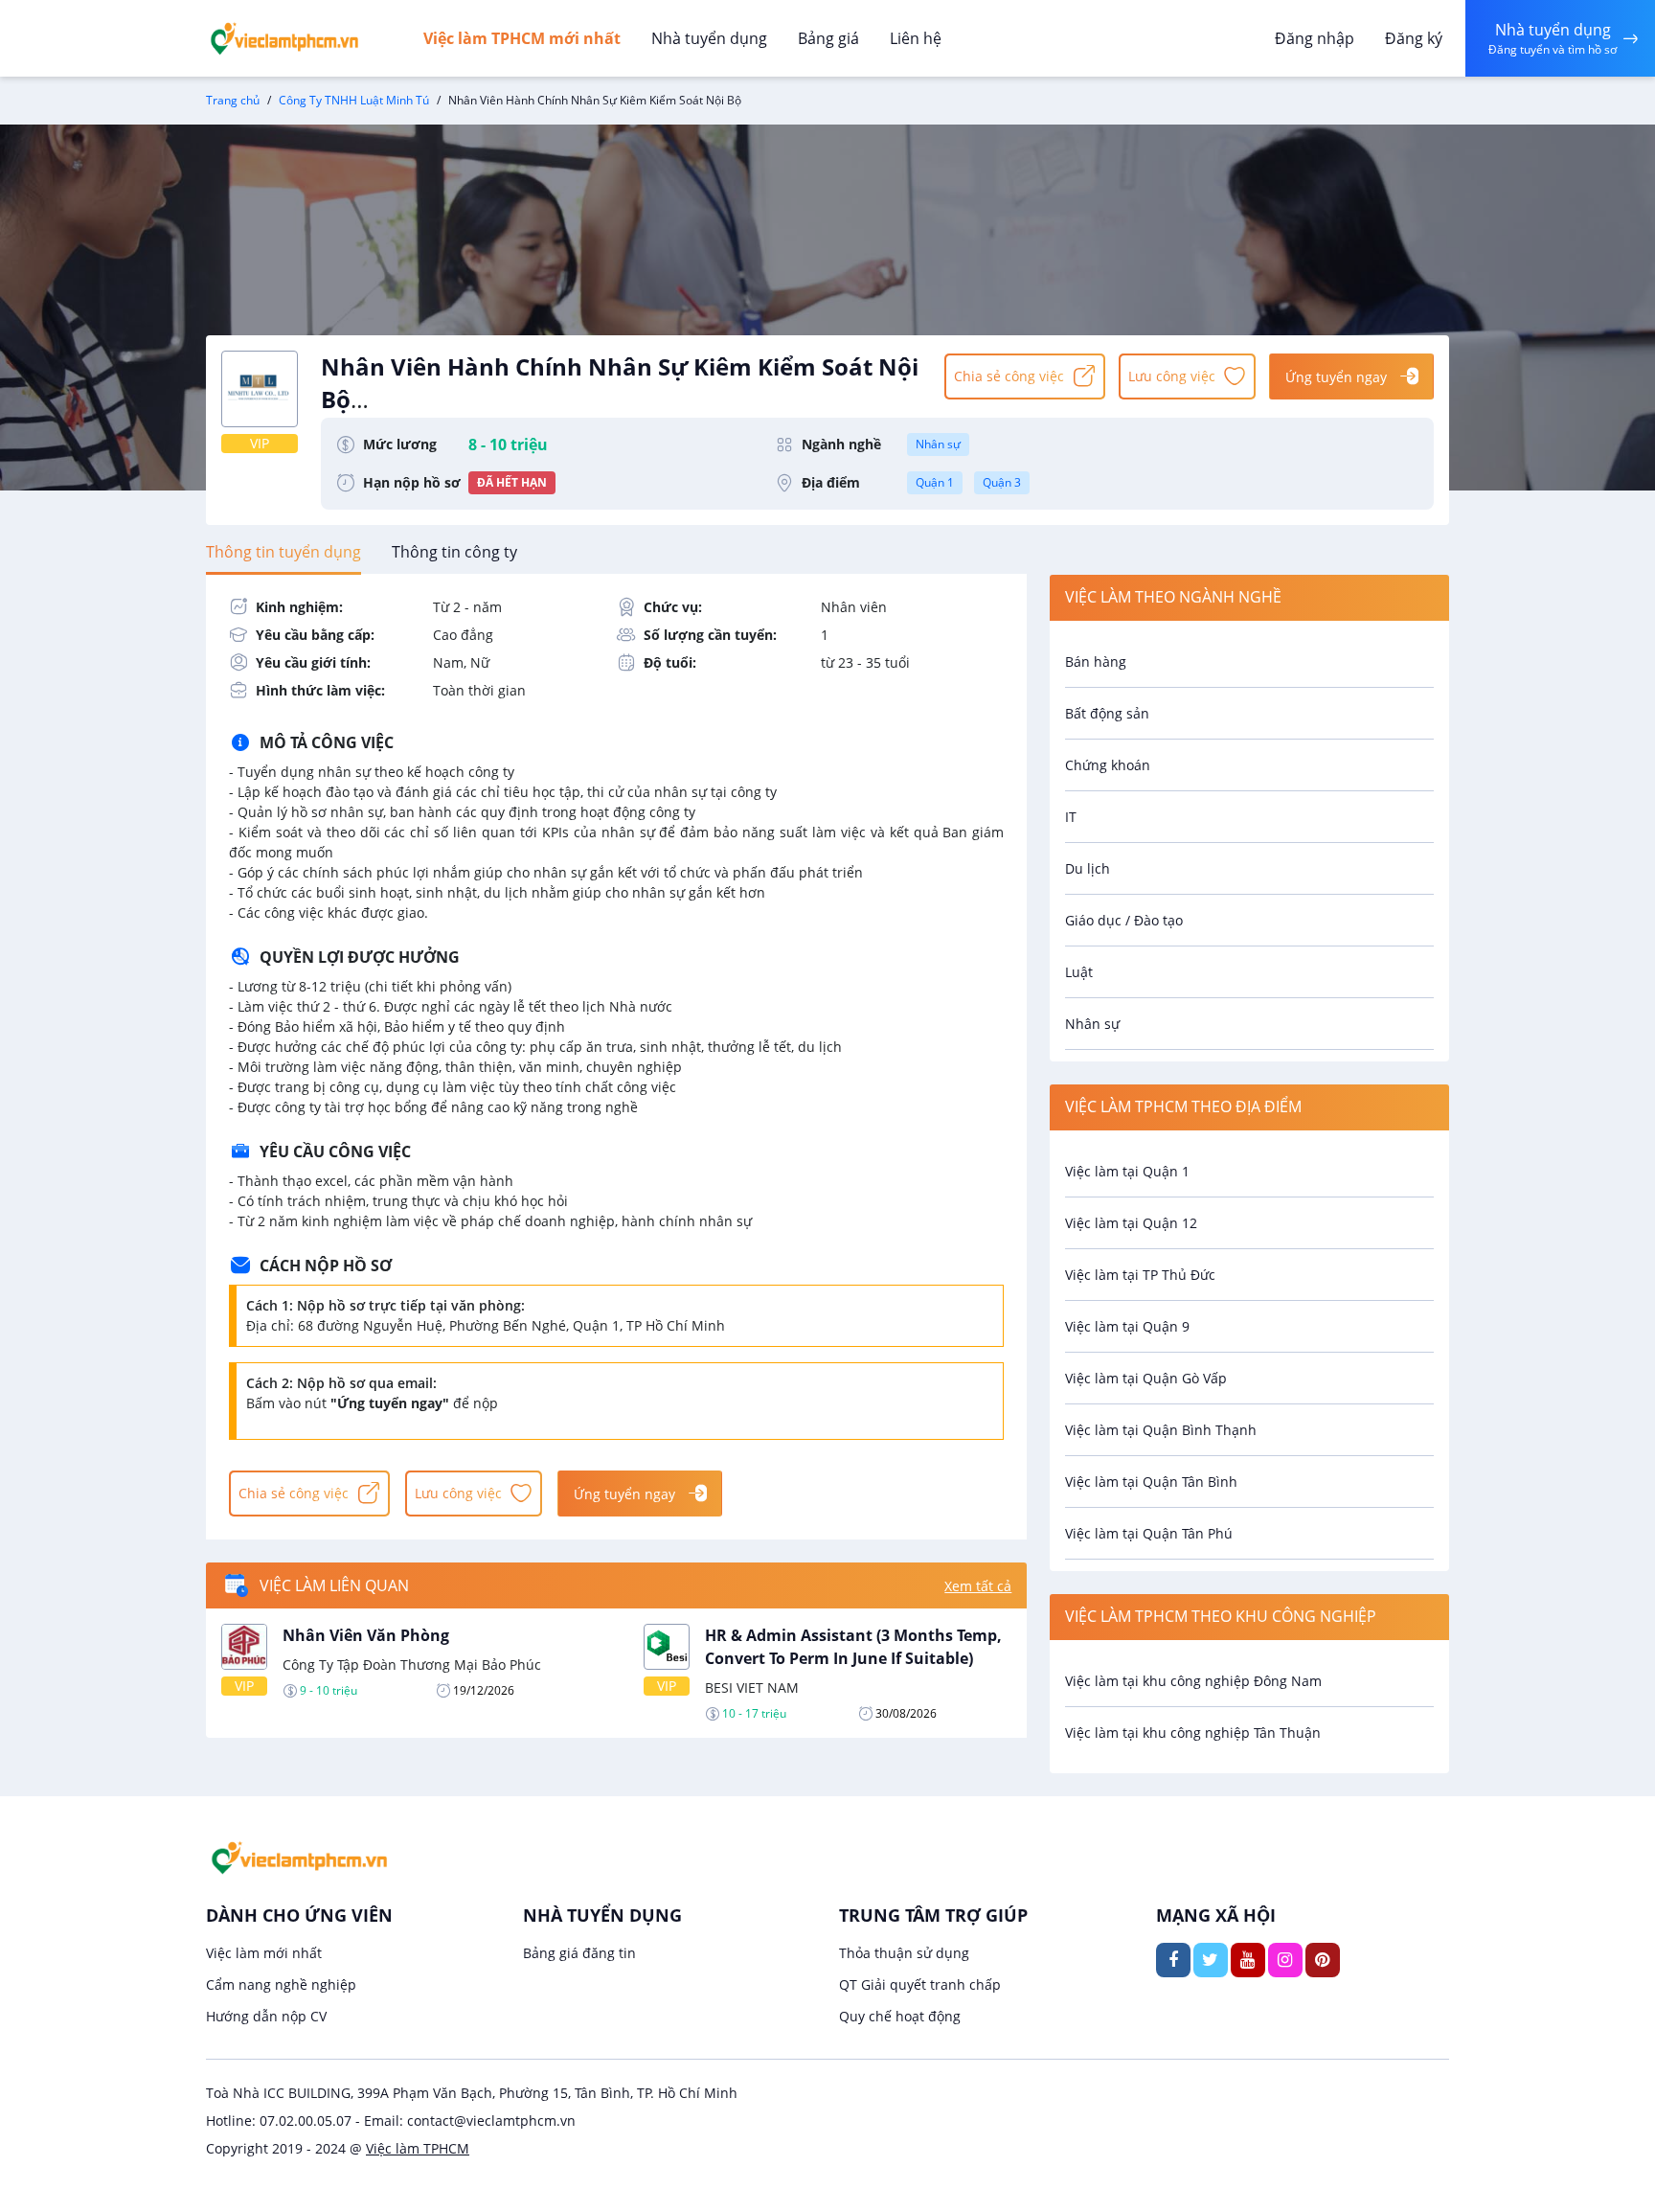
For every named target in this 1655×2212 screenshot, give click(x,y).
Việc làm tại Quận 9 (1127, 1326)
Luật (1079, 972)
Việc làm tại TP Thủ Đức (1140, 1275)
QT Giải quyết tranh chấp (920, 1984)
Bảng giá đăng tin (579, 1953)
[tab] (283, 552)
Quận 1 (935, 482)
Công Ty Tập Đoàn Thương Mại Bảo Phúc (412, 1665)
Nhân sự (938, 444)
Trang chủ (233, 100)
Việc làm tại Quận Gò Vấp (1146, 1378)
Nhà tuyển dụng (709, 38)
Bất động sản (1107, 713)
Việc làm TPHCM (418, 2148)
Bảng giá (828, 38)
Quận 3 (1002, 482)
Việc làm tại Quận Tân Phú (1149, 1533)
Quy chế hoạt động (900, 2016)
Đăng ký (1414, 38)
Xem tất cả (978, 1586)
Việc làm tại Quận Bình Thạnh (1161, 1430)
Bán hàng (1096, 661)
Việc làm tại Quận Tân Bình (1151, 1482)
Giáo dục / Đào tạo (1124, 920)
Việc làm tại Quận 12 (1131, 1223)
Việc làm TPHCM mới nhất (522, 38)
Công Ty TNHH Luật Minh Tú (354, 100)
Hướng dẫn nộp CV (266, 2016)
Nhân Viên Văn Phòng (366, 1635)
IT (1071, 817)
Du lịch (1088, 868)
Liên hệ (916, 38)
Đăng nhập (1315, 38)
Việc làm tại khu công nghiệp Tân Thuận (1193, 1733)
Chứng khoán (1108, 765)
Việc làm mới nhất (264, 1953)
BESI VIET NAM (752, 1688)
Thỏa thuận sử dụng (904, 1953)
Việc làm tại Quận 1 (1127, 1171)
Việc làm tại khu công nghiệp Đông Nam (1193, 1681)
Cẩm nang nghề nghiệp (281, 1984)
